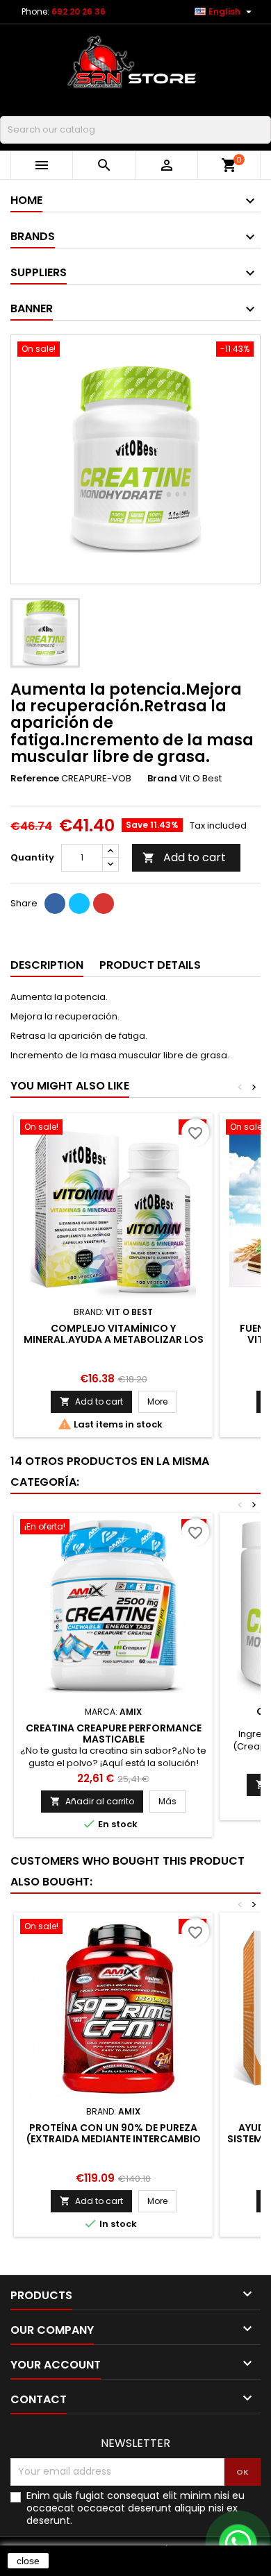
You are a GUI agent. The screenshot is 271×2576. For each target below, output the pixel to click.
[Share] (55, 904)
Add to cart (184, 857)
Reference (35, 779)
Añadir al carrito (92, 1801)
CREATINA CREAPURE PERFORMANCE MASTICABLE (114, 1734)
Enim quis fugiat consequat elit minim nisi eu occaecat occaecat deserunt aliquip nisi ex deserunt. (135, 2508)
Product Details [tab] (150, 965)
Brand (162, 779)
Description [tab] (47, 965)
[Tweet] (79, 904)
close (28, 2561)
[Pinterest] (104, 904)
